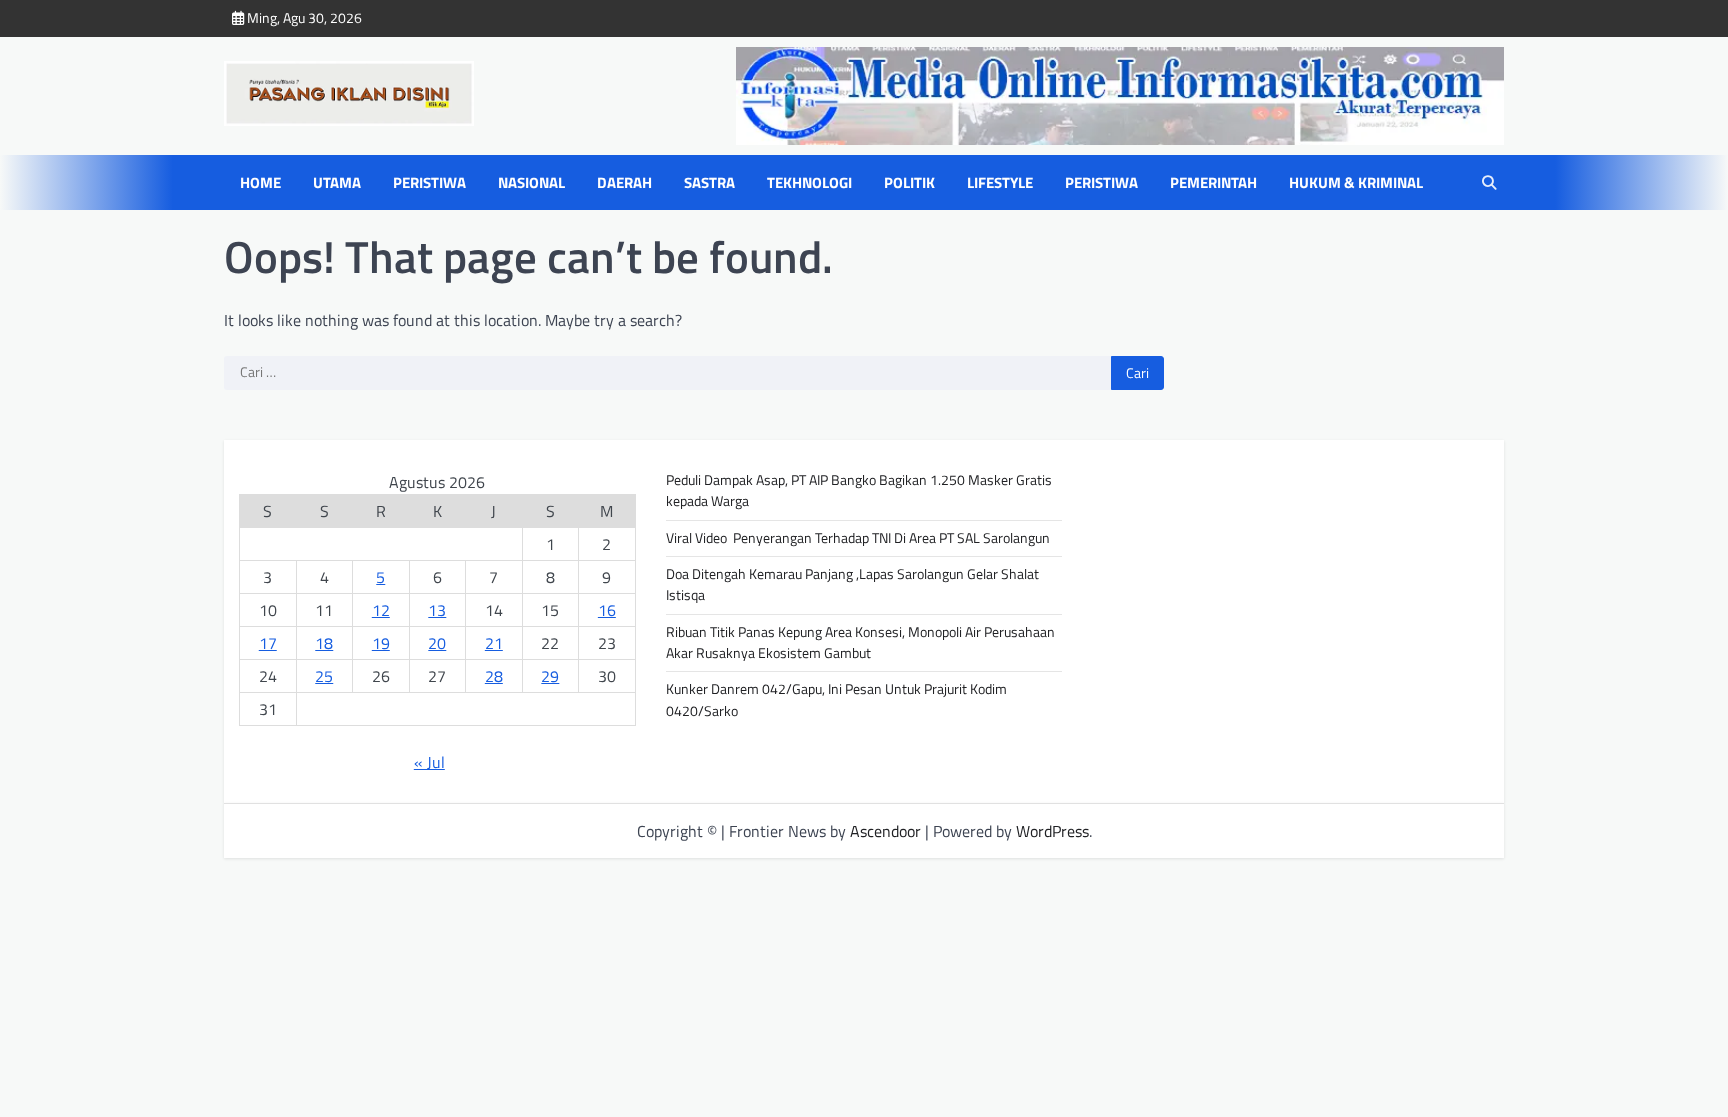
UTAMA (337, 183)
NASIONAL (531, 183)
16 (607, 610)
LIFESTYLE (1000, 183)
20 (437, 643)
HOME (260, 183)
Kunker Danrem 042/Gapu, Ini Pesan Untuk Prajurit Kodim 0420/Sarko (836, 699)
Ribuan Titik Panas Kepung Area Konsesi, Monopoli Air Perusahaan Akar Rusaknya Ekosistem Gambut (862, 642)
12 (381, 610)
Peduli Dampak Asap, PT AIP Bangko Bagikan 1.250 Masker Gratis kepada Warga (859, 490)
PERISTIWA (429, 183)
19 (381, 643)
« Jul (429, 762)
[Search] (1489, 183)
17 (268, 643)
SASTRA (709, 183)
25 (324, 676)
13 (437, 610)
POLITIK (909, 183)
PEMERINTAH (1213, 183)
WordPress (1052, 831)
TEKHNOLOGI (809, 183)
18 (324, 643)
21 (494, 643)
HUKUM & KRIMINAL (1356, 183)
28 (494, 676)
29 (550, 676)
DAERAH (624, 183)
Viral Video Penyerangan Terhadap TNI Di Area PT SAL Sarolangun (858, 538)
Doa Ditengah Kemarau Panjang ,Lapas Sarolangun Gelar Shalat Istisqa (852, 584)
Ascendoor (885, 831)
